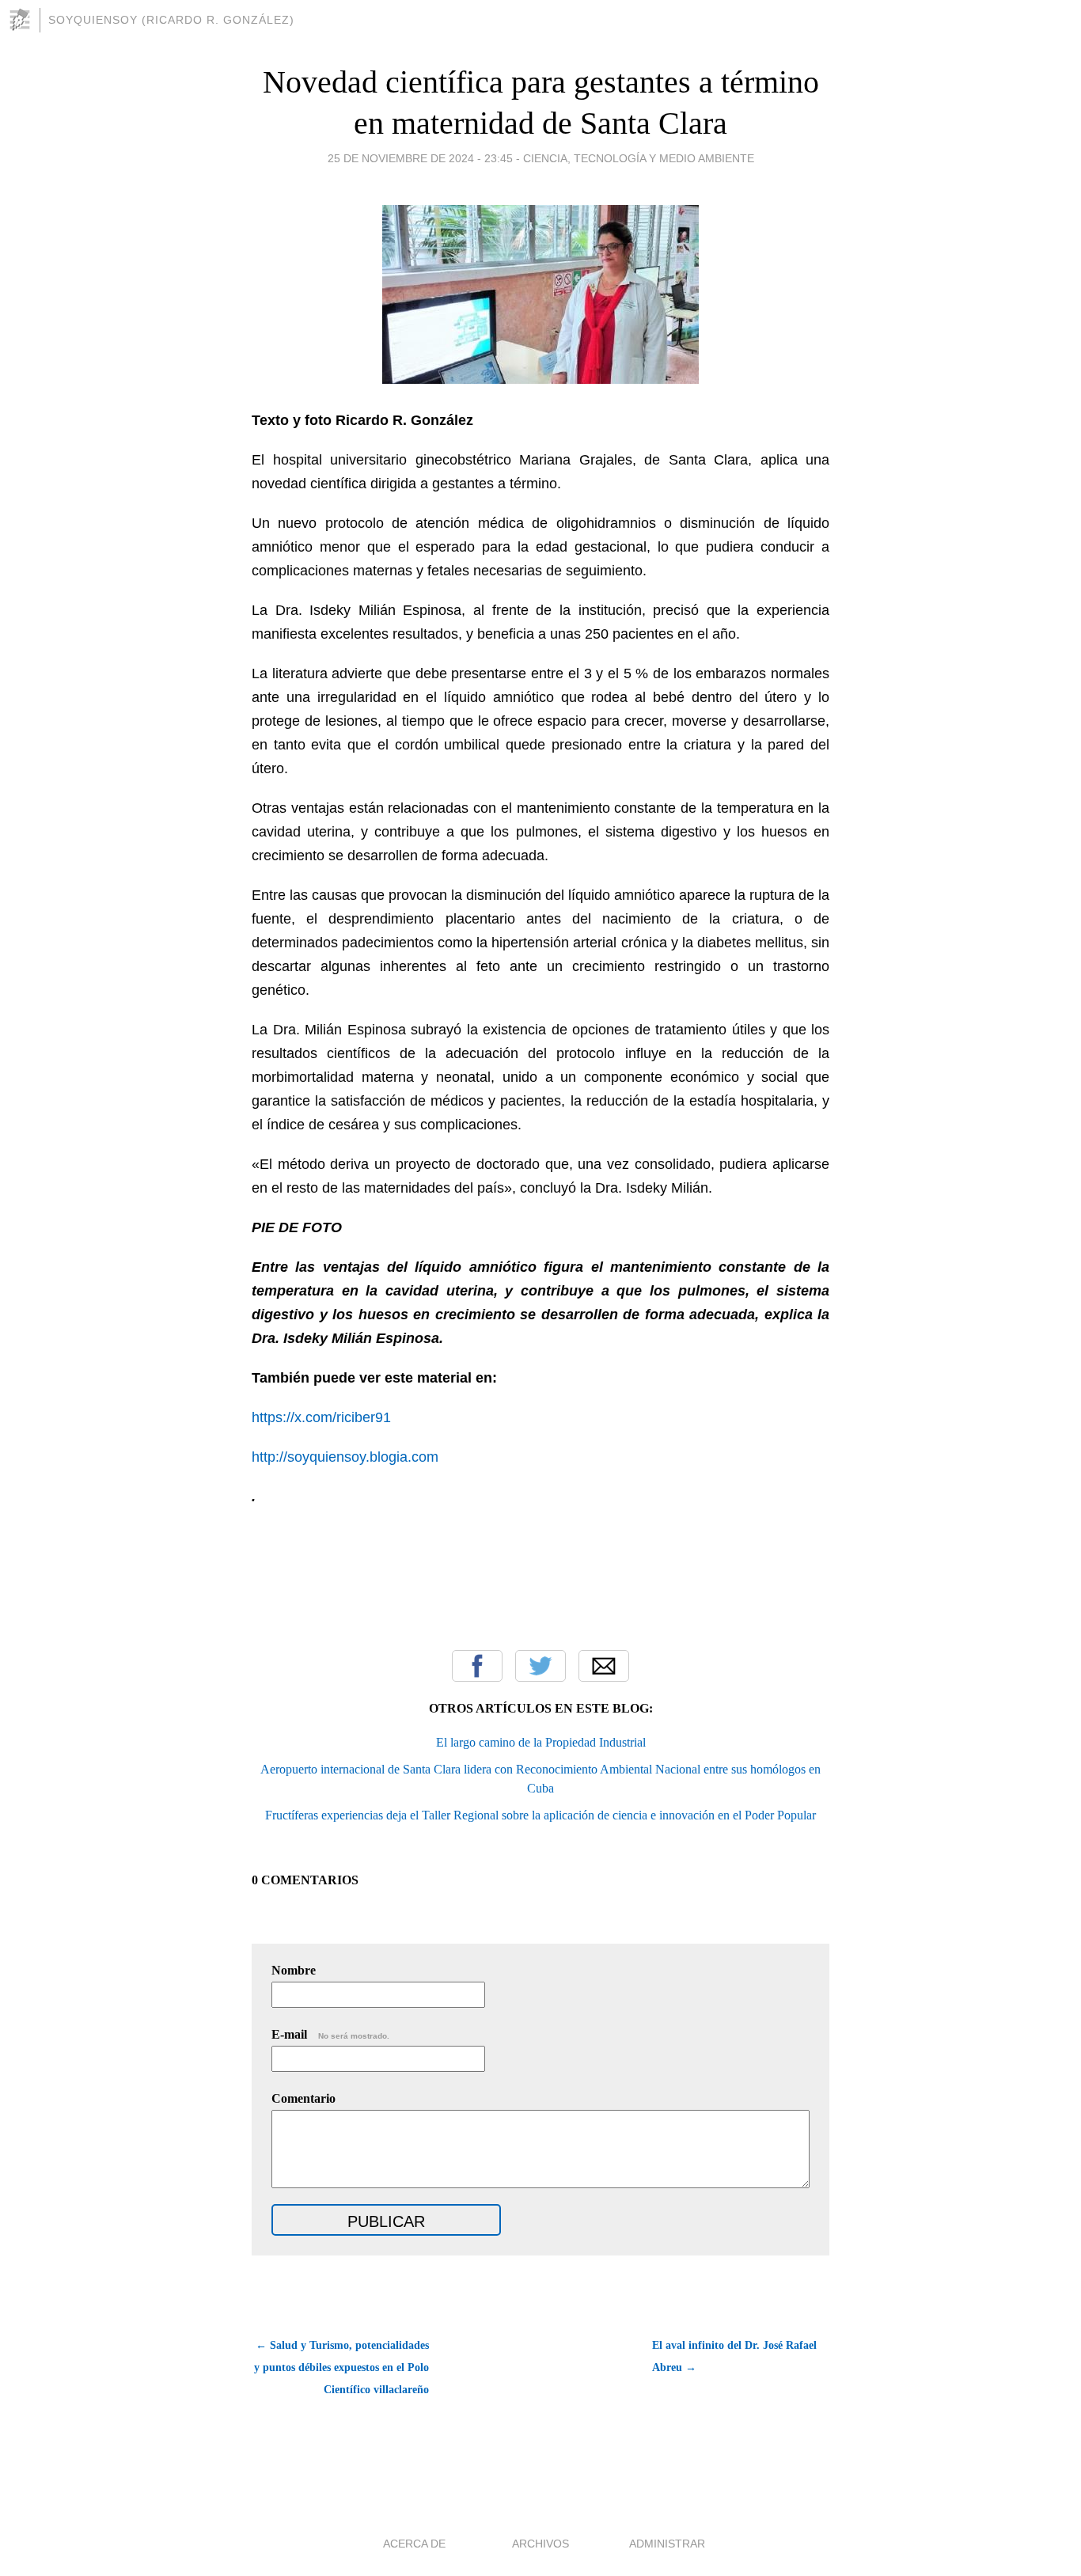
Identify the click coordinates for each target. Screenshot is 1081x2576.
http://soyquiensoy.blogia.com (345, 1457)
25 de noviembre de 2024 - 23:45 (420, 158)
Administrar (667, 2544)
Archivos (540, 2544)
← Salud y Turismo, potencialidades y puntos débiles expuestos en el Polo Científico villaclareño (341, 2367)
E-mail (330, 2034)
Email (604, 1666)
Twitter (540, 1666)
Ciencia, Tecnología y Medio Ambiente (639, 158)
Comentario (303, 2098)
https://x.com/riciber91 (321, 1417)
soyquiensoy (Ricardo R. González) (171, 20)
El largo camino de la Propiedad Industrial (541, 1742)
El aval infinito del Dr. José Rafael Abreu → (734, 2356)
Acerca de (414, 2544)
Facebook (477, 1666)
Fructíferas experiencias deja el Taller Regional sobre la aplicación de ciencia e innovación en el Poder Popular (540, 1815)
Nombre (294, 1970)
